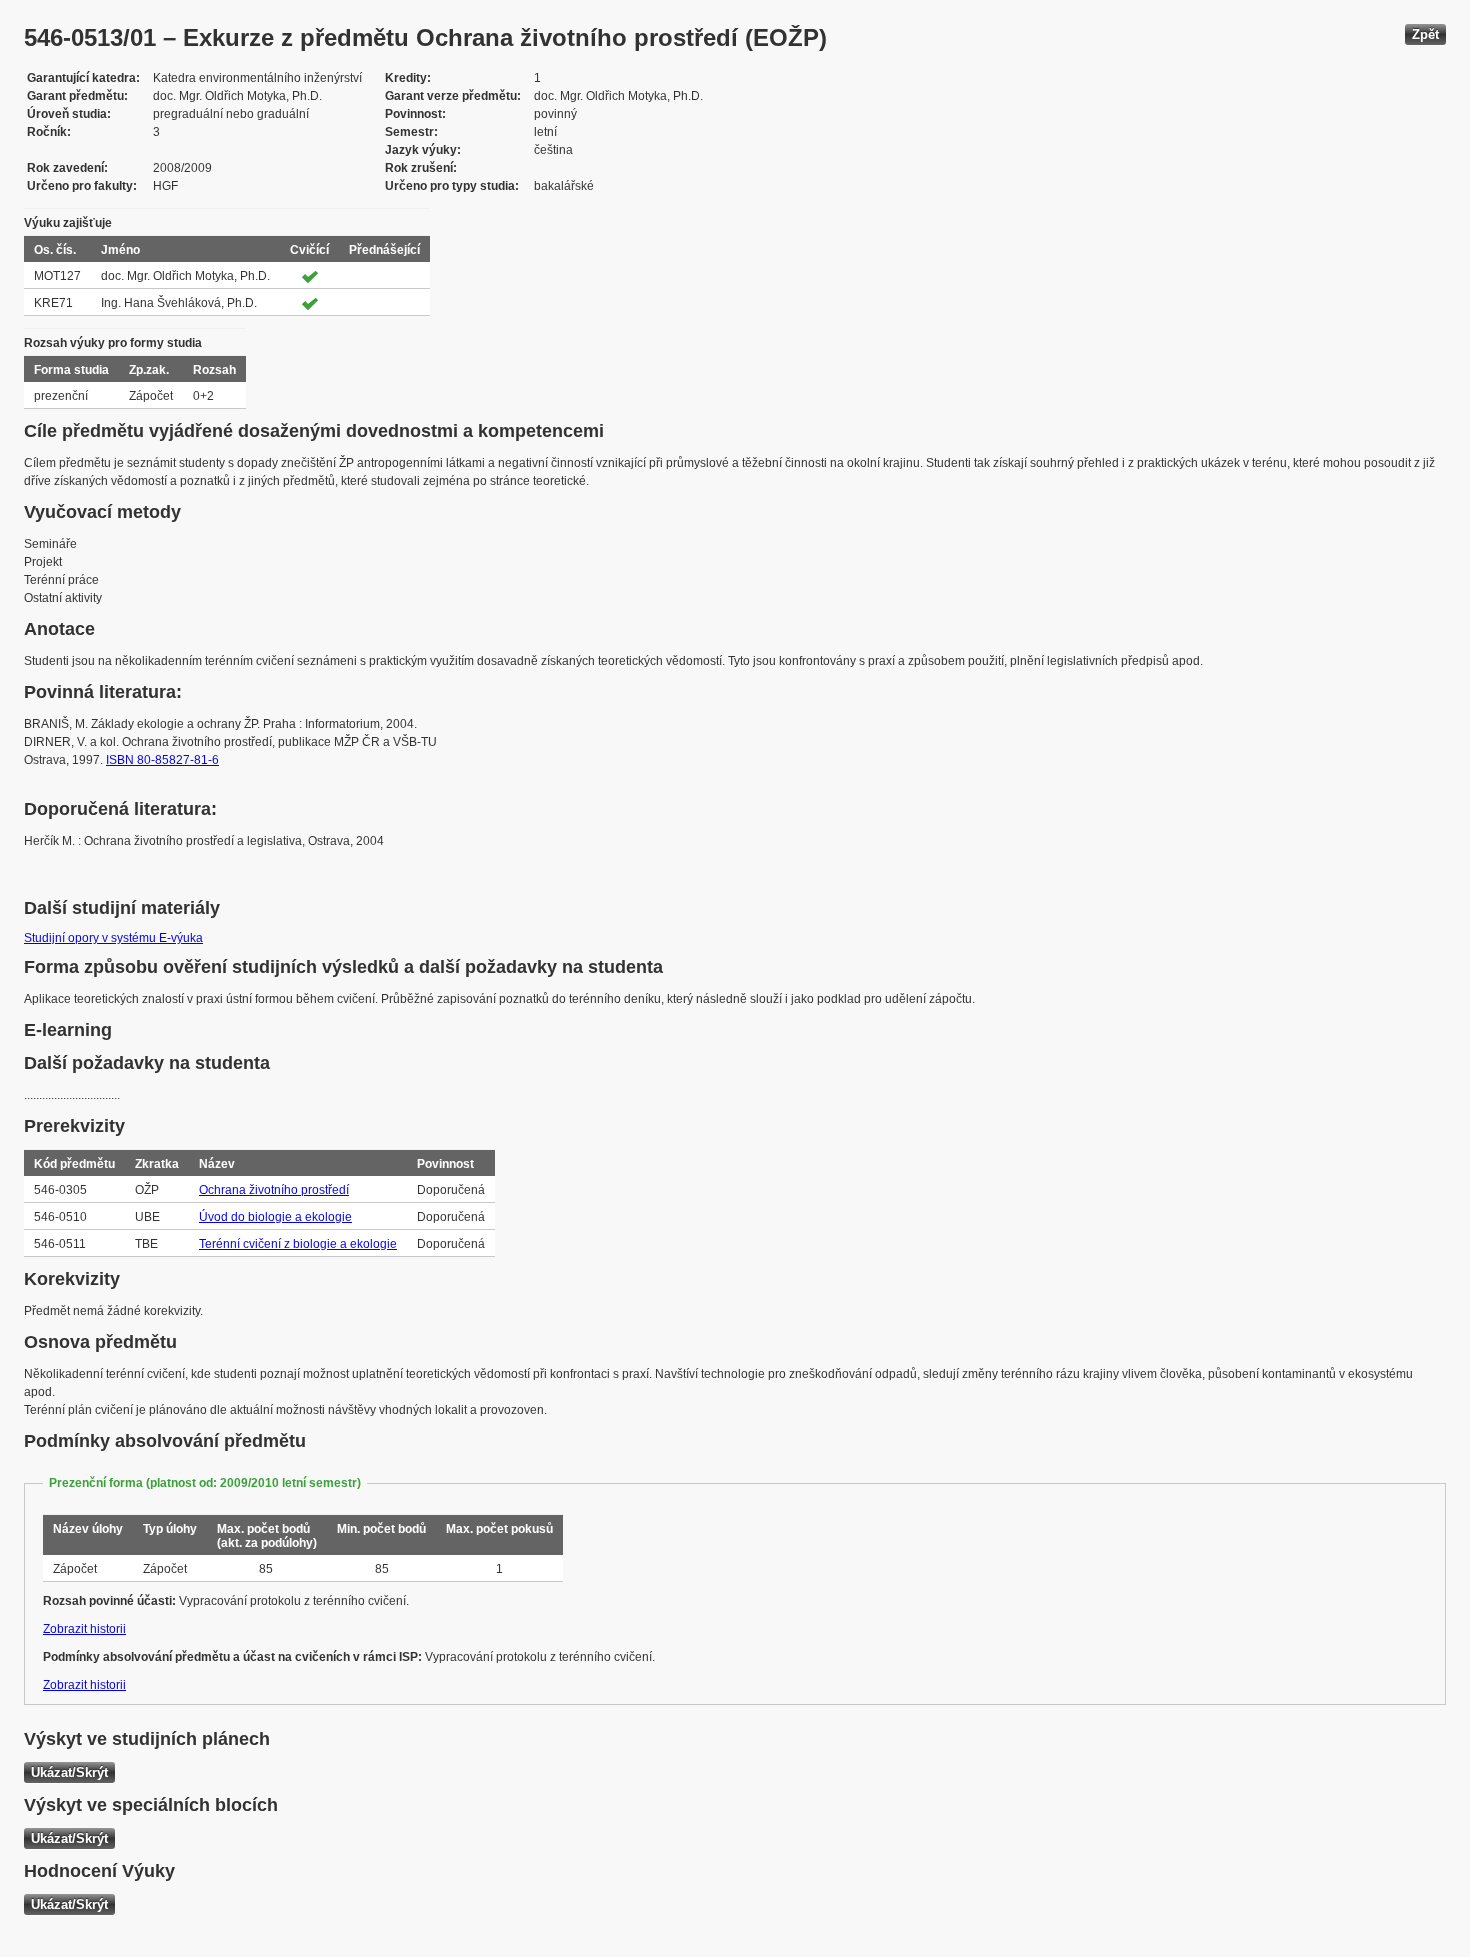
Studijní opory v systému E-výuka (113, 938)
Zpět (1425, 34)
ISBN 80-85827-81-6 (162, 760)
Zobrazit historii (84, 1629)
